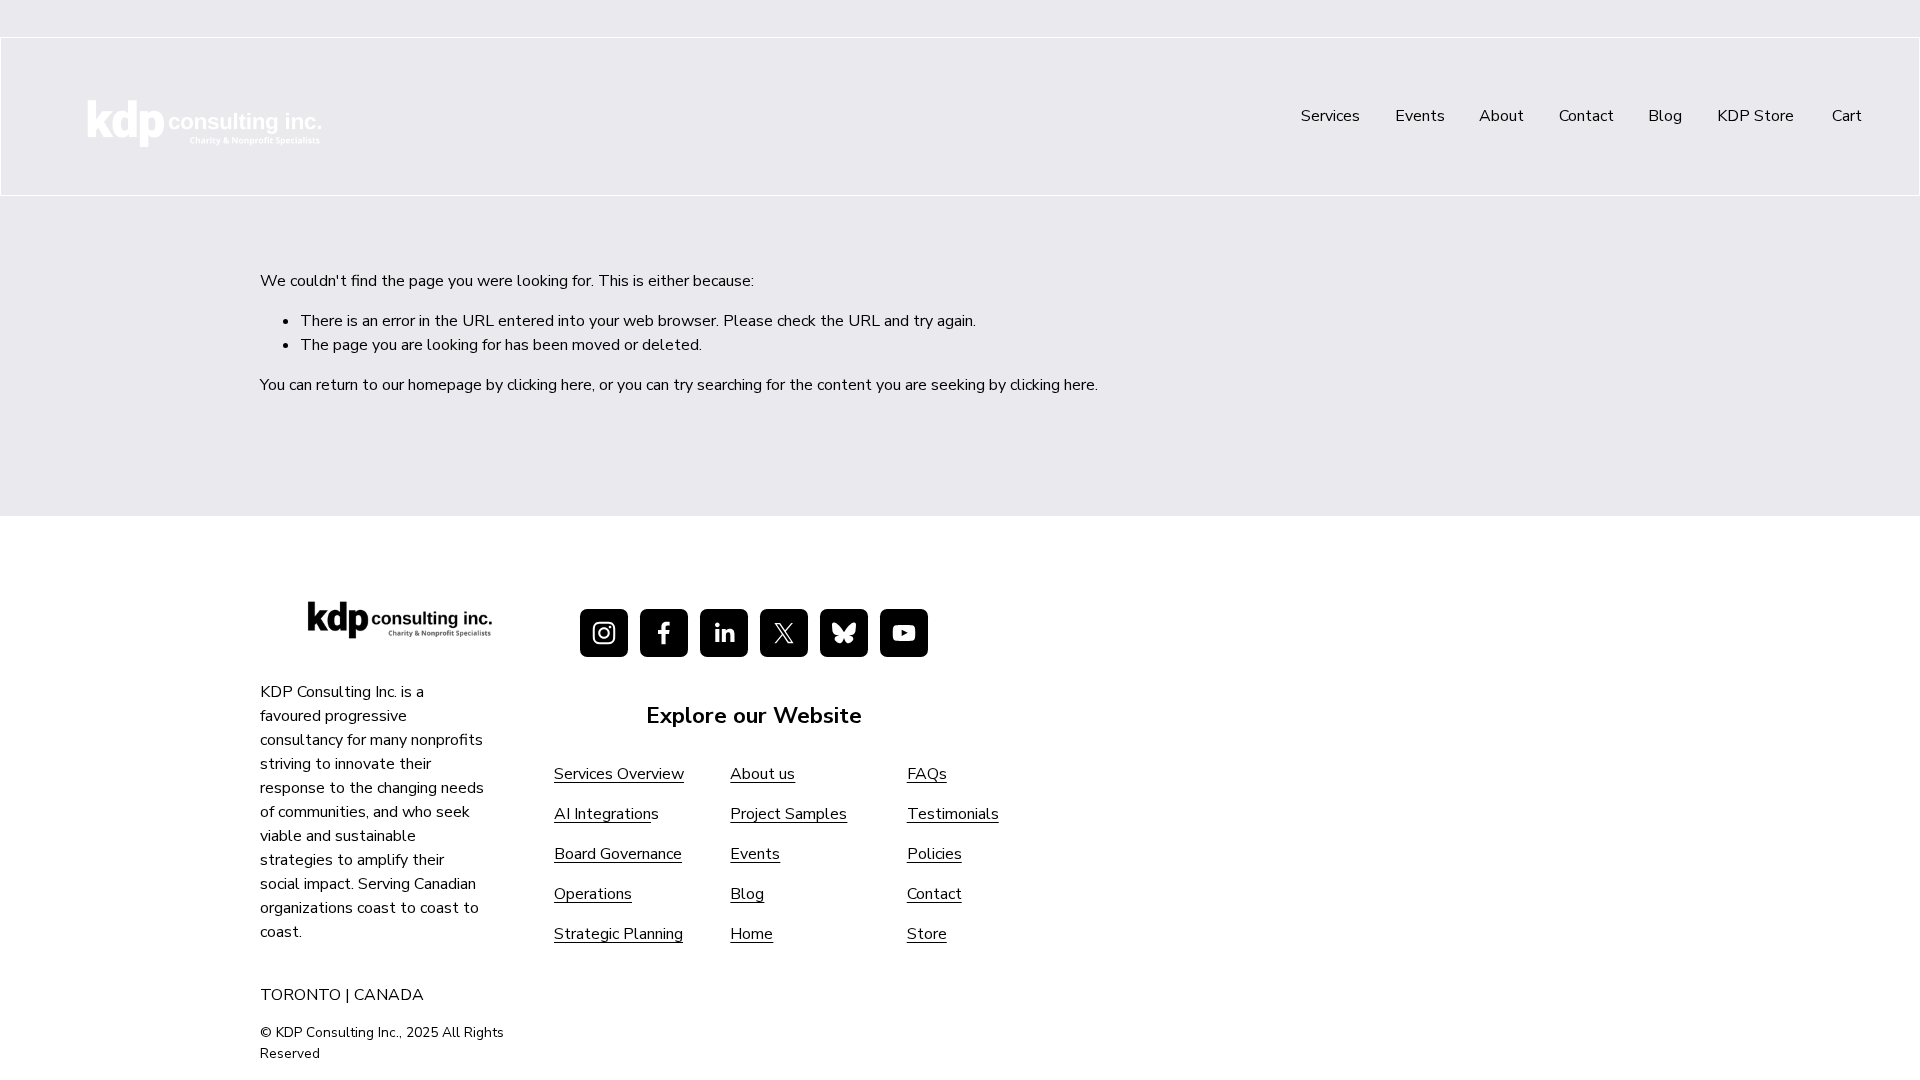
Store (927, 934)
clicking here (549, 385)
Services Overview (619, 774)
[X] (784, 633)
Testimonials (953, 814)
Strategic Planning (618, 934)
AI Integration (602, 814)
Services (1330, 116)
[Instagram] (604, 633)
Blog (1665, 116)
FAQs (927, 774)
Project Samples (788, 814)
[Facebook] (664, 633)
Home (751, 934)
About (1501, 116)
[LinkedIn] (724, 633)
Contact (1586, 116)
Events (1420, 116)
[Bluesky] (844, 633)
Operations (593, 894)
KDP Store (1755, 116)
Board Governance (618, 854)
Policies (934, 854)
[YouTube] (904, 633)
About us (762, 774)
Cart (1847, 116)
